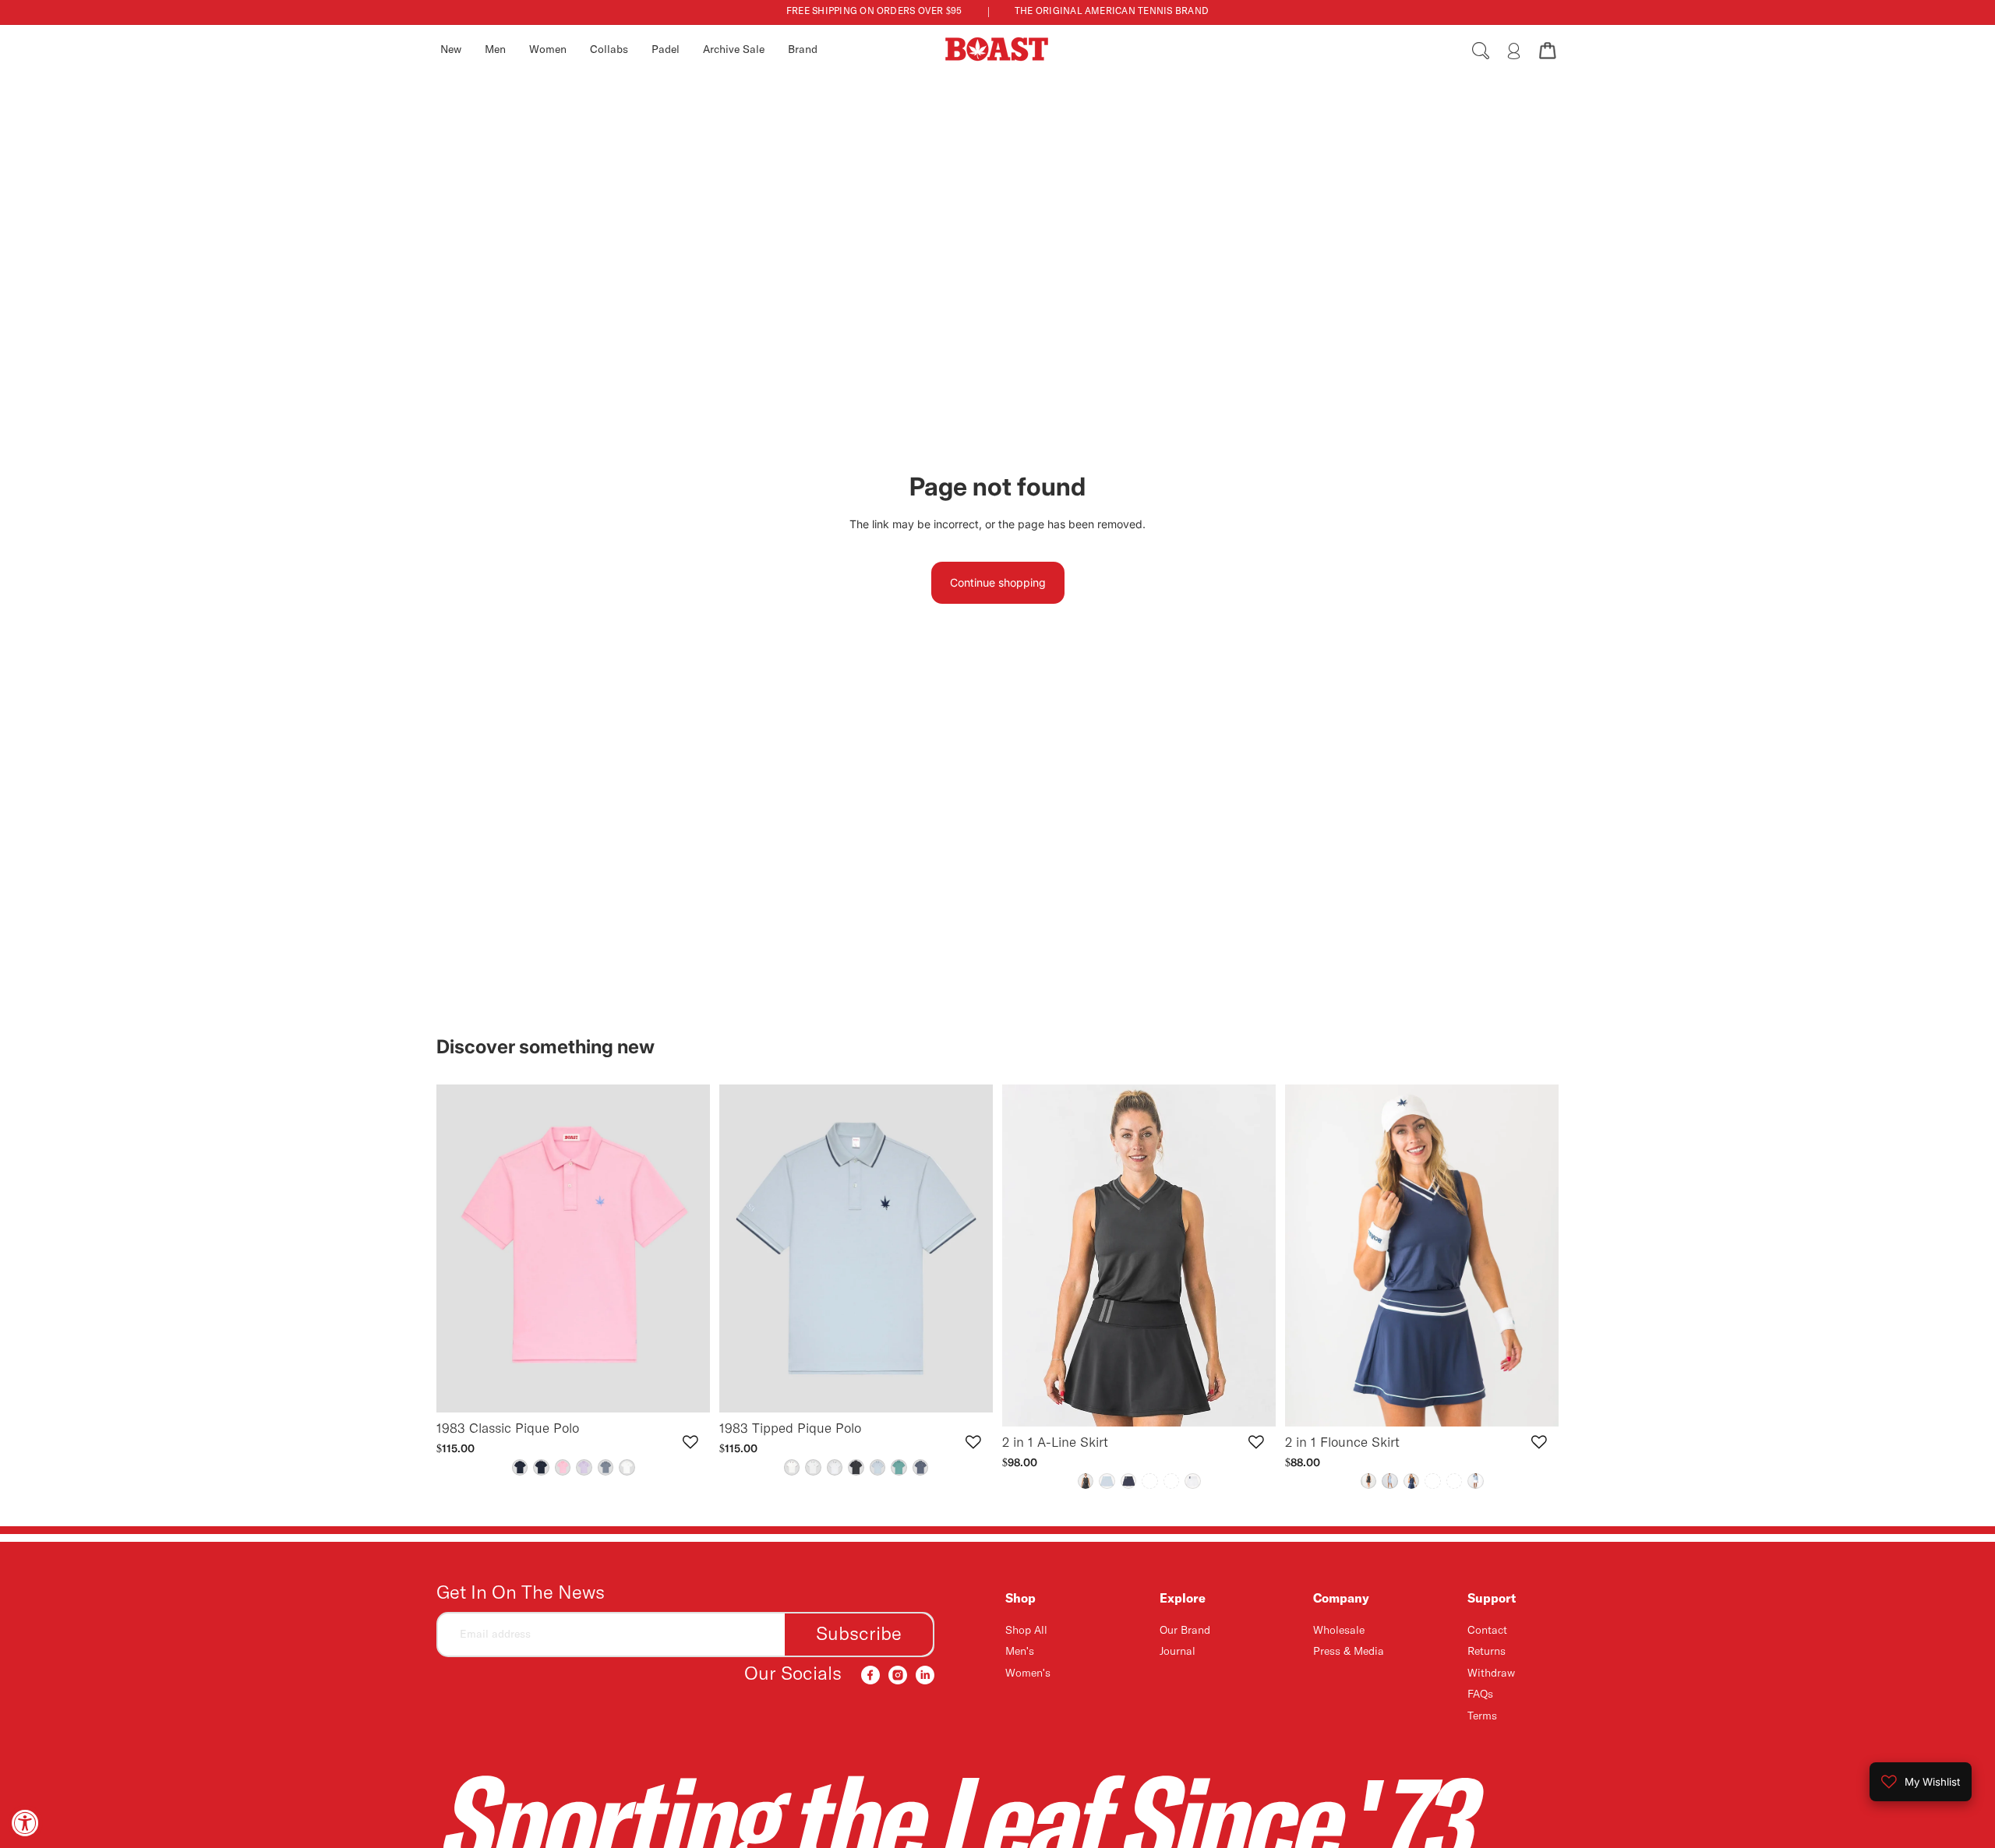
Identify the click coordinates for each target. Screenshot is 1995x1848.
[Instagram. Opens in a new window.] (898, 1675)
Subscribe (859, 1635)
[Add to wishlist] (690, 1442)
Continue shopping (998, 582)
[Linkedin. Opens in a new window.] (925, 1675)
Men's (1020, 1652)
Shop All (1026, 1631)
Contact (1487, 1631)
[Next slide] (687, 1249)
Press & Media (1349, 1652)
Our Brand (1185, 1631)
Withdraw (1491, 1673)
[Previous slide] (460, 1249)
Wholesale (1339, 1631)
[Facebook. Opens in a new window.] (870, 1675)
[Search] (1481, 51)
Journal (1178, 1652)
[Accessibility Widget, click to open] (25, 1823)
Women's (1028, 1673)
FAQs (1480, 1695)
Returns (1487, 1652)
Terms (1482, 1716)
